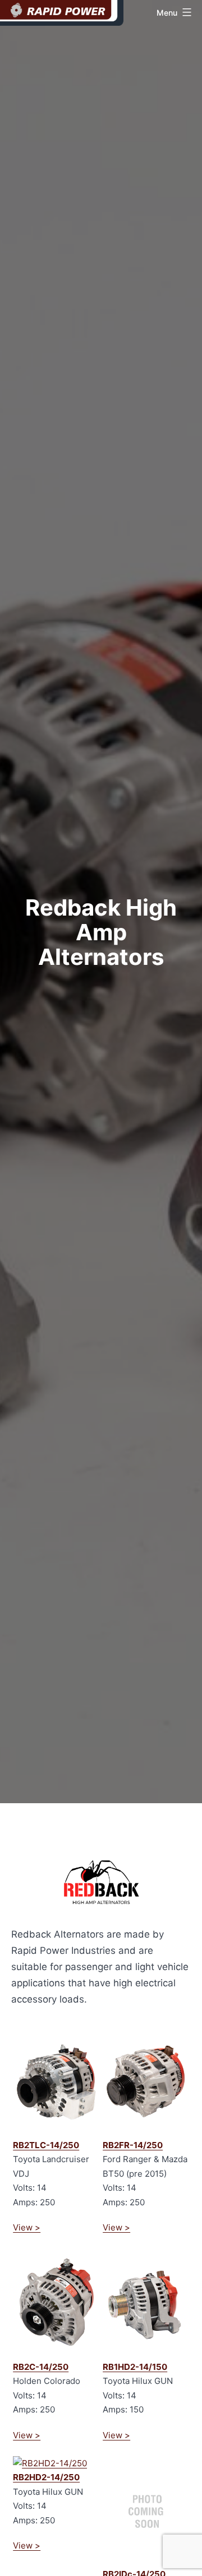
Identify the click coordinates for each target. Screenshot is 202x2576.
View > (27, 2227)
